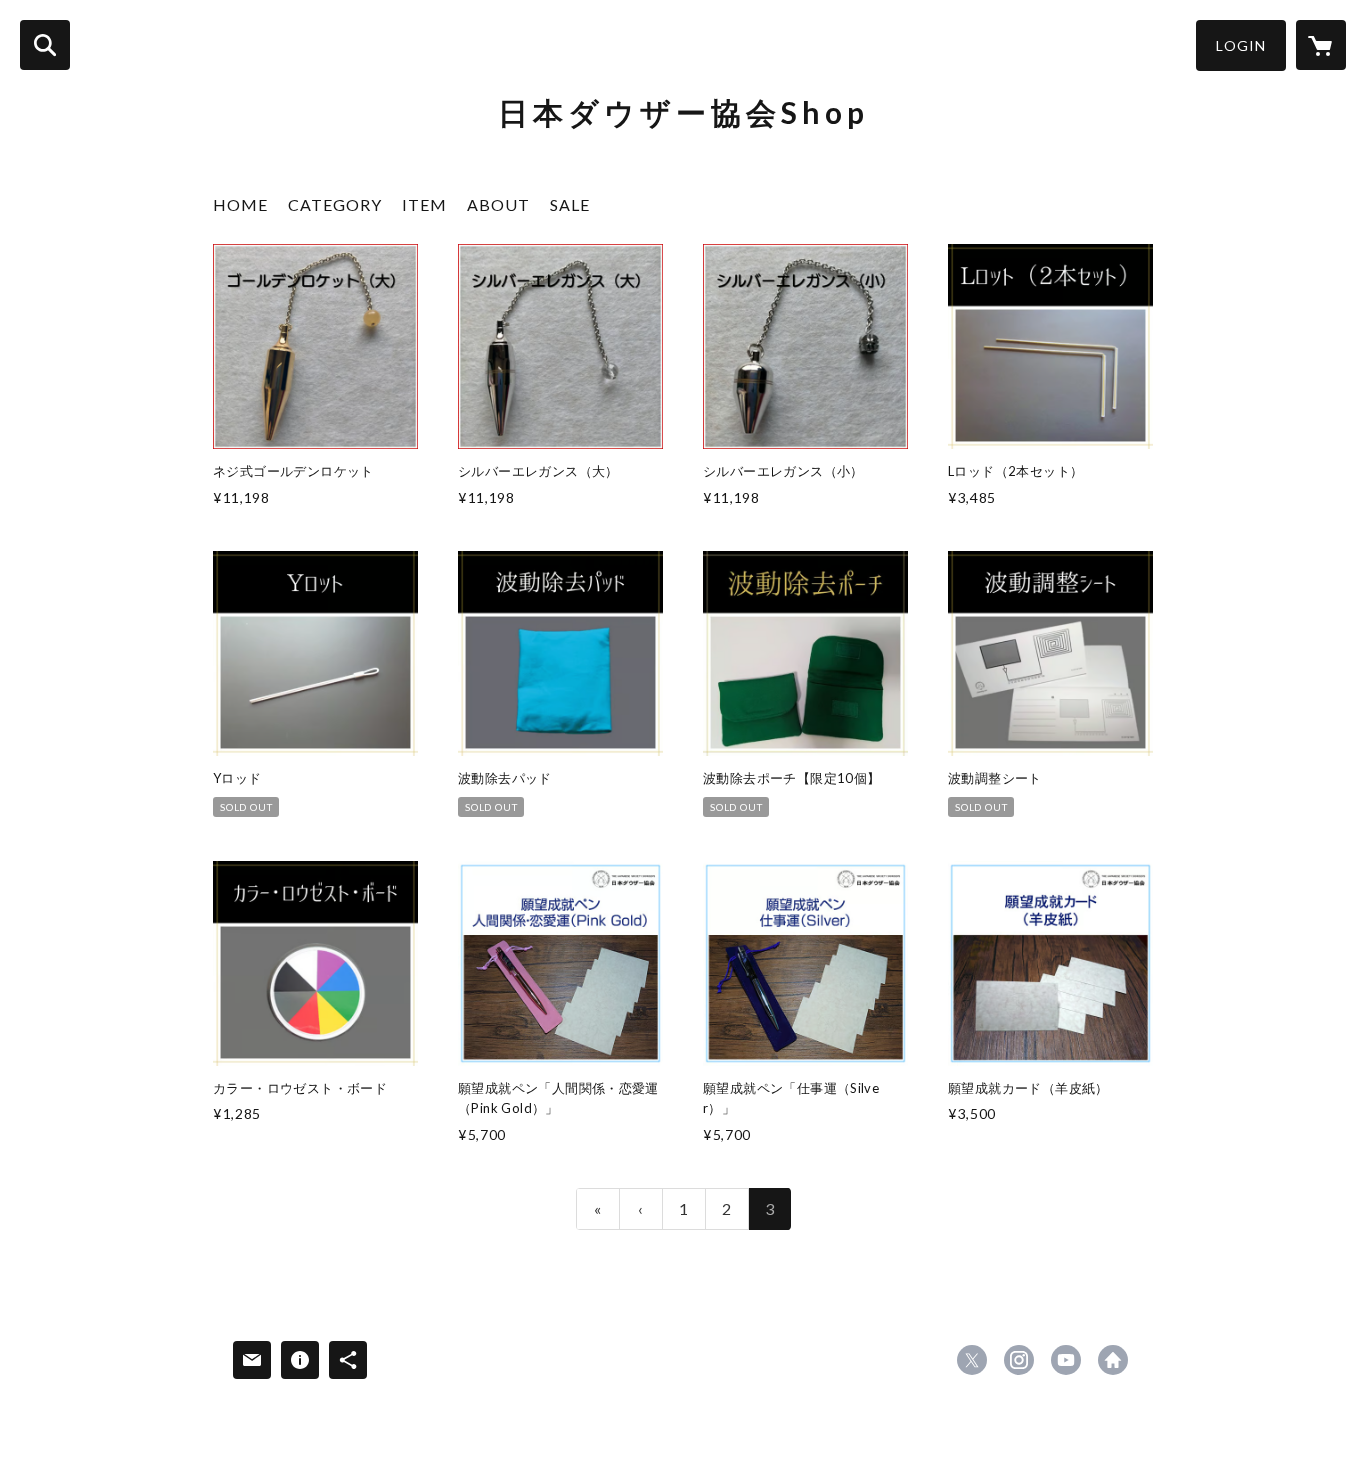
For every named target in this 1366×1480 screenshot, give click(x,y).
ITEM (424, 204)
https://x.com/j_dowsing (972, 1360)
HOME (240, 204)
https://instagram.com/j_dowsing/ (1019, 1360)
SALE (570, 204)
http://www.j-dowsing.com (1113, 1360)
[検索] (45, 45)
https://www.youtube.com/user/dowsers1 (1066, 1360)
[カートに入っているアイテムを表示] (1321, 45)
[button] (1241, 45)
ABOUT (498, 204)
